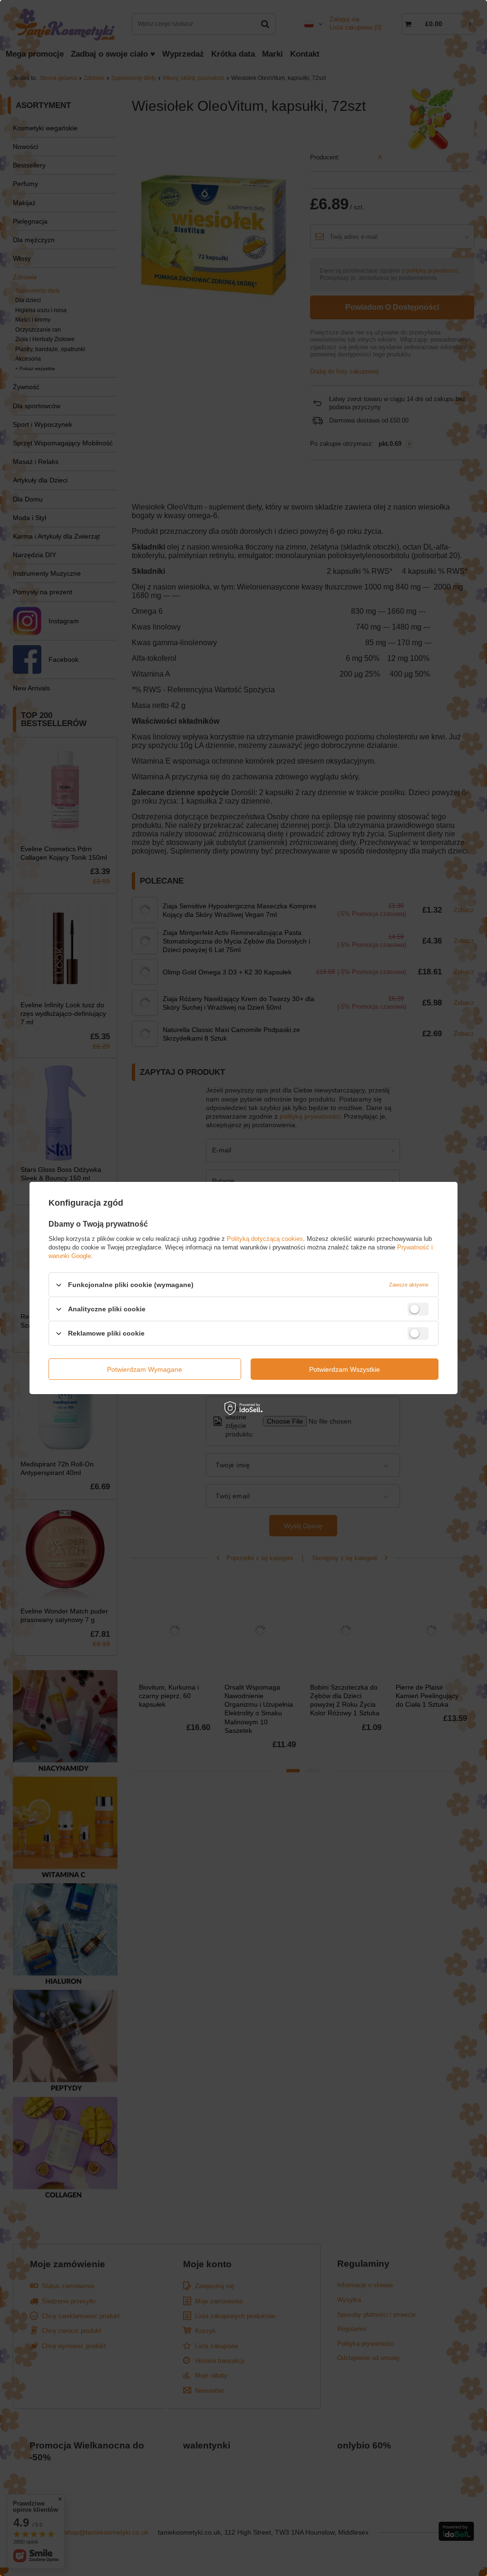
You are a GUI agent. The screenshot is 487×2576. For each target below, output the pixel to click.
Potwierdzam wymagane (145, 1369)
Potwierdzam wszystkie (345, 1369)
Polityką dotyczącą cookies (265, 1239)
